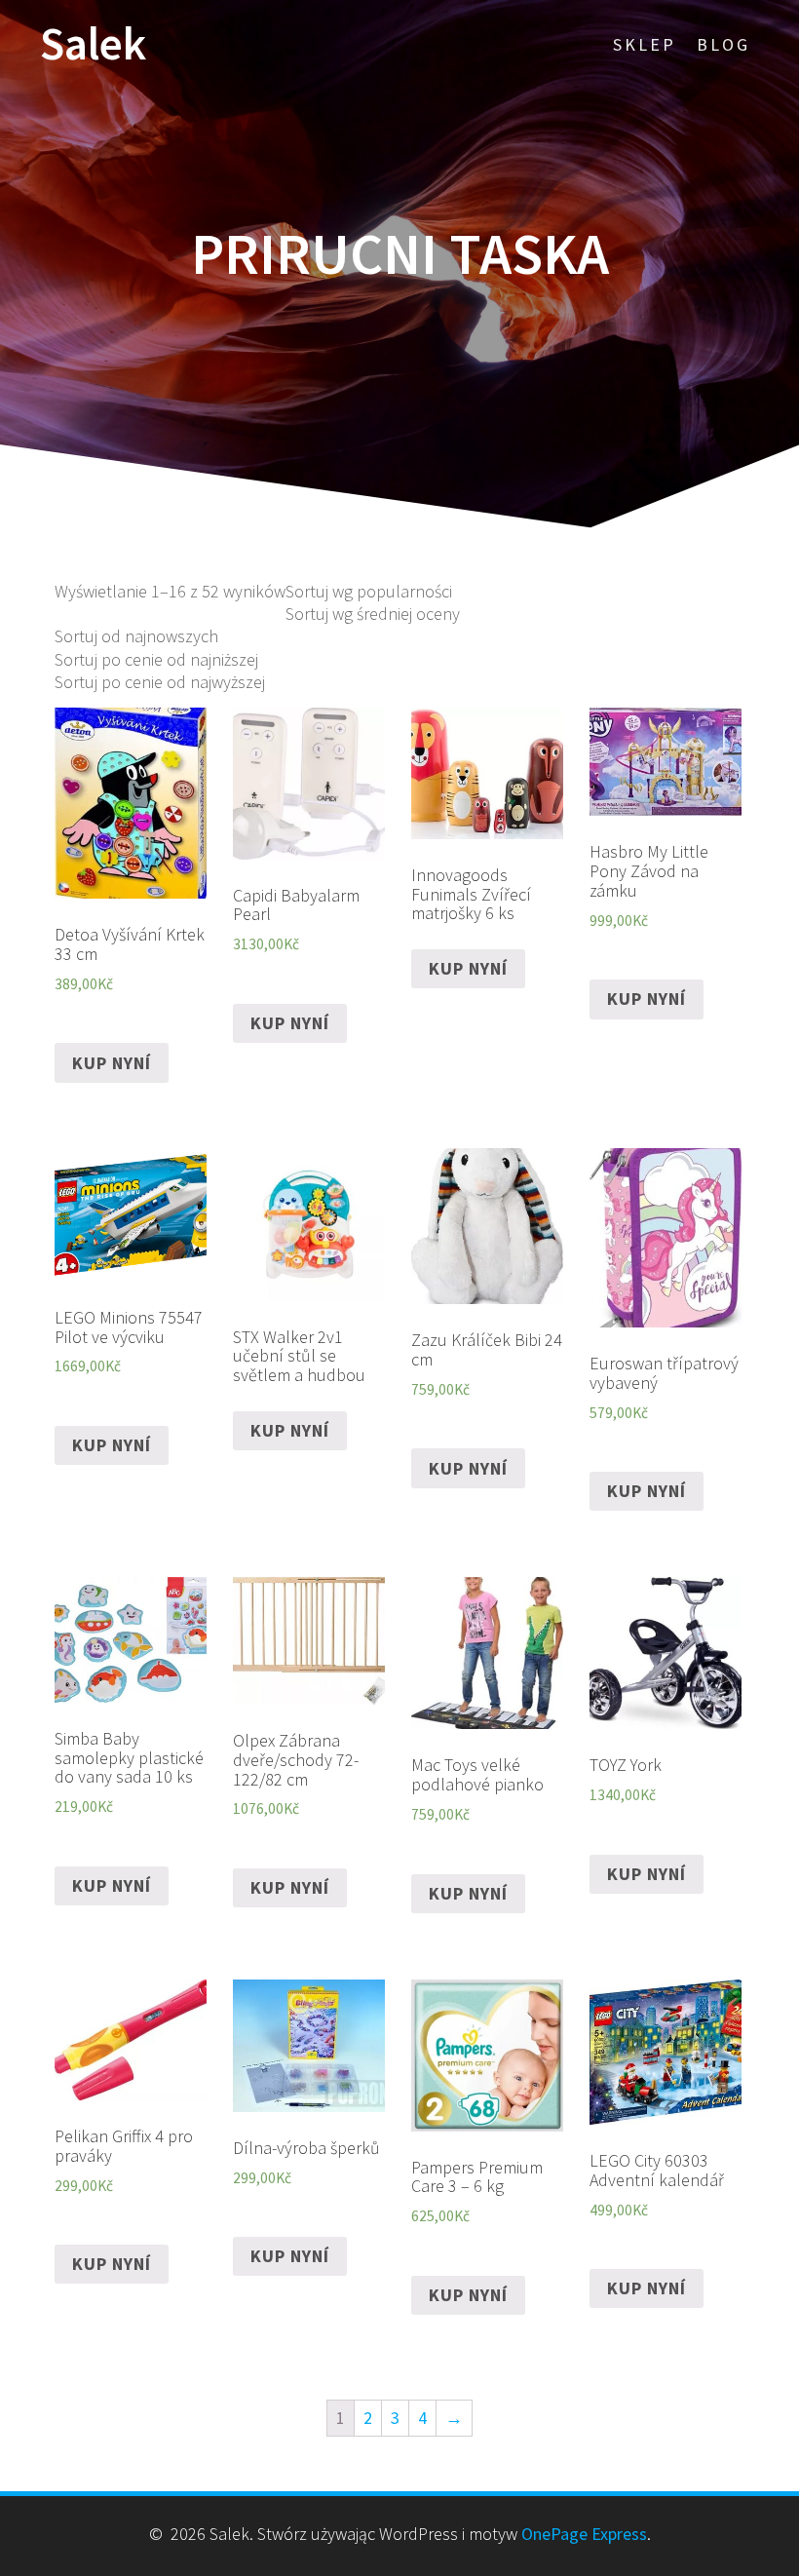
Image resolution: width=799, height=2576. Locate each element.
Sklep (645, 44)
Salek (93, 44)
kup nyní (112, 1063)
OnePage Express (584, 2534)
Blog (723, 44)
